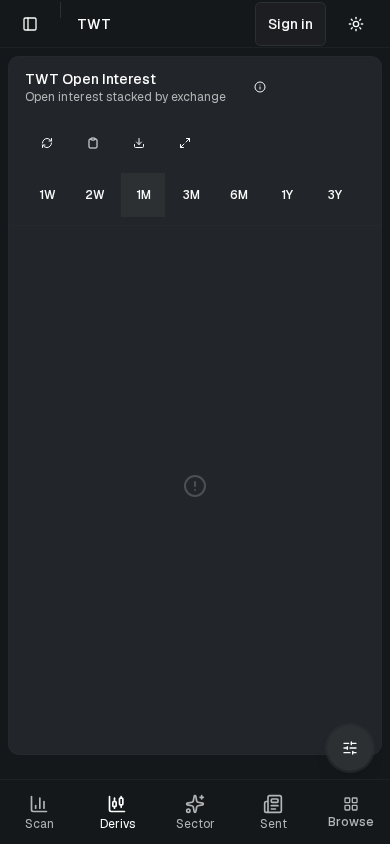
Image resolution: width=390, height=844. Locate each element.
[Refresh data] (47, 143)
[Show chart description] (260, 87)
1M (143, 195)
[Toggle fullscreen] (185, 143)
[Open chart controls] (350, 748)
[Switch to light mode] (356, 24)
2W (95, 195)
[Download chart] (139, 143)
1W (47, 195)
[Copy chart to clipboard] (93, 143)
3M (191, 195)
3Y (335, 195)
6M (239, 195)
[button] (290, 24)
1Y (287, 195)
